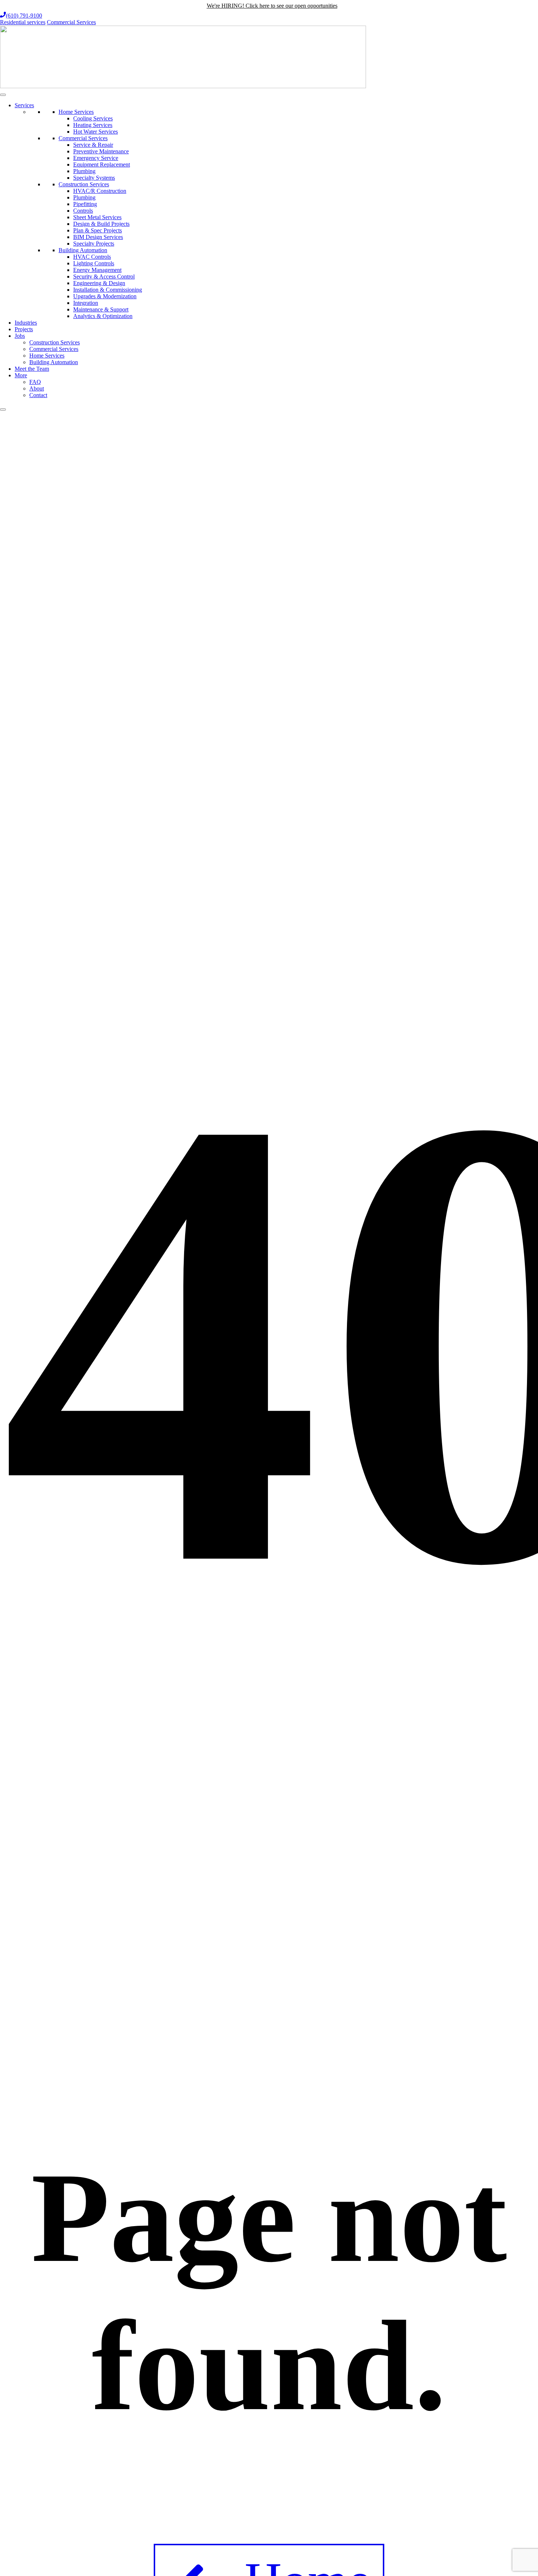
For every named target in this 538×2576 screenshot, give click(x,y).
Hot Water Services (96, 132)
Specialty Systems (94, 178)
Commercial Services (71, 22)
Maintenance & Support (101, 309)
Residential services (23, 22)
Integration (86, 303)
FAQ (35, 382)
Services (24, 105)
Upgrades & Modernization (105, 296)
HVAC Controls (92, 257)
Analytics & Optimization (103, 316)
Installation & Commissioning (108, 290)
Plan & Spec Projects (98, 230)
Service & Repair (93, 145)
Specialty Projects (94, 244)
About (37, 388)
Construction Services (84, 184)
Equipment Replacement (102, 164)
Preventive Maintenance (101, 151)
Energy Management (97, 270)
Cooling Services (93, 118)
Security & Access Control (104, 276)
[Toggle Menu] (3, 95)
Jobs (20, 336)
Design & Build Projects (101, 224)
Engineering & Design (99, 283)
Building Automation (83, 250)
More (21, 375)
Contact (38, 395)
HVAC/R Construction (100, 191)
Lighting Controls (94, 263)
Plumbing (84, 171)
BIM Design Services (98, 237)
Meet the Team (32, 369)
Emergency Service (96, 158)
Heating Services (93, 125)
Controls (83, 211)
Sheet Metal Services (97, 217)
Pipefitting (85, 204)
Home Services (76, 112)
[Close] (3, 410)
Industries (26, 323)
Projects (24, 329)
